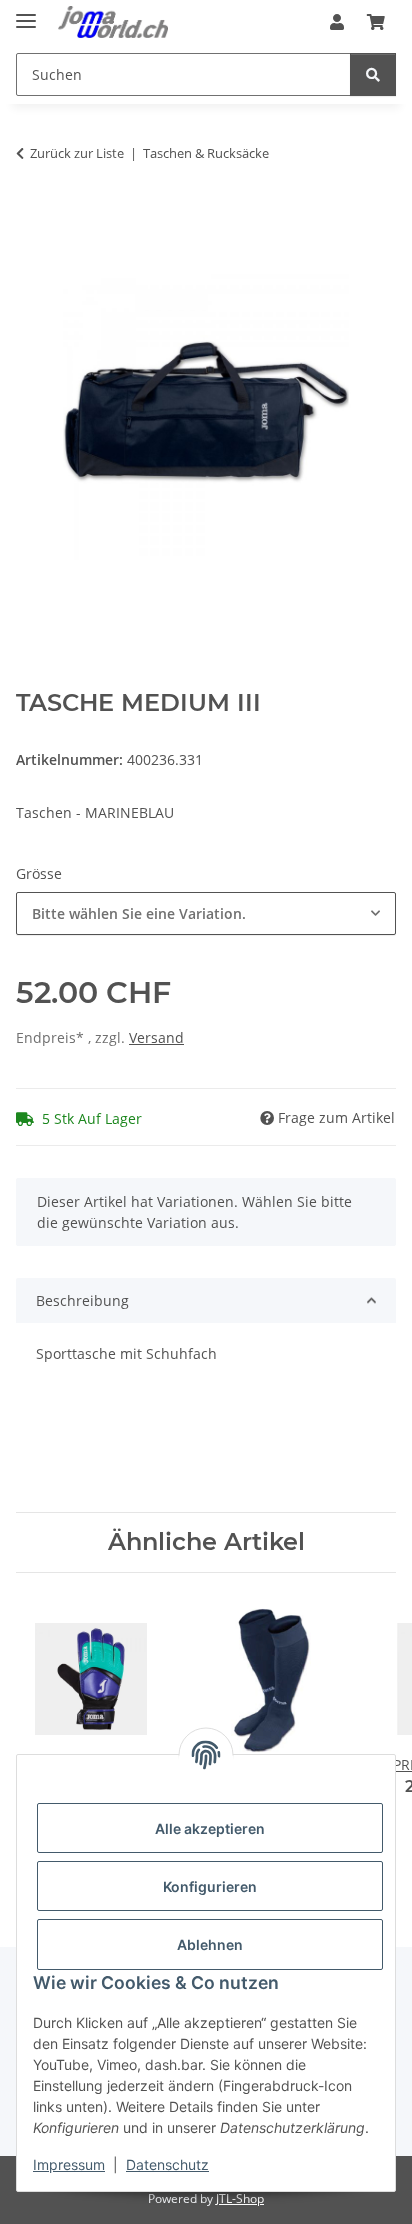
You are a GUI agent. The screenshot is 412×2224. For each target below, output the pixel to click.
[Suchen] (373, 74)
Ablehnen (210, 1944)
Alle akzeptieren (210, 1828)
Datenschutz (167, 2164)
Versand (156, 1037)
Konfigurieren (210, 1886)
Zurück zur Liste (77, 153)
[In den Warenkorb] (32, 216)
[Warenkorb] (376, 22)
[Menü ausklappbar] (26, 12)
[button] (337, 22)
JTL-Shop (240, 2198)
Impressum (69, 2164)
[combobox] (206, 913)
